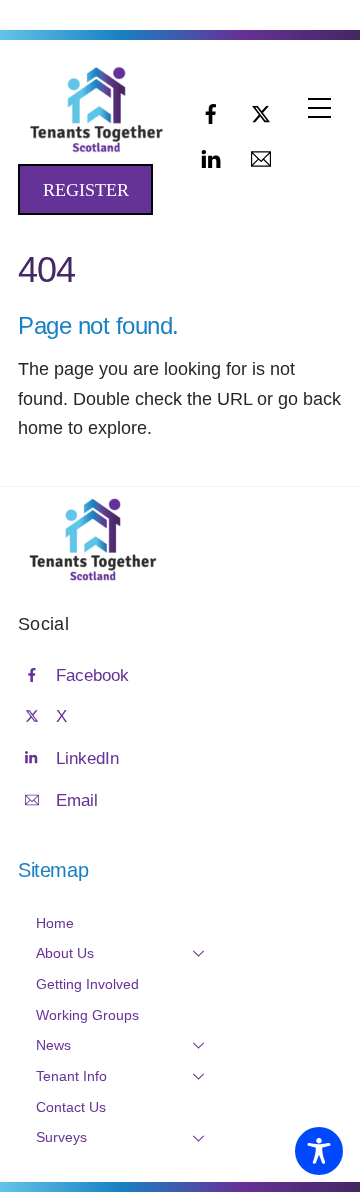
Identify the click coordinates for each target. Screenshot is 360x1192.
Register (86, 190)
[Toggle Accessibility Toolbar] (319, 1151)
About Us (65, 953)
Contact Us (71, 1107)
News (53, 1045)
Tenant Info (71, 1076)
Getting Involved (87, 984)
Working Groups (87, 1015)
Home (55, 923)
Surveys (61, 1137)
